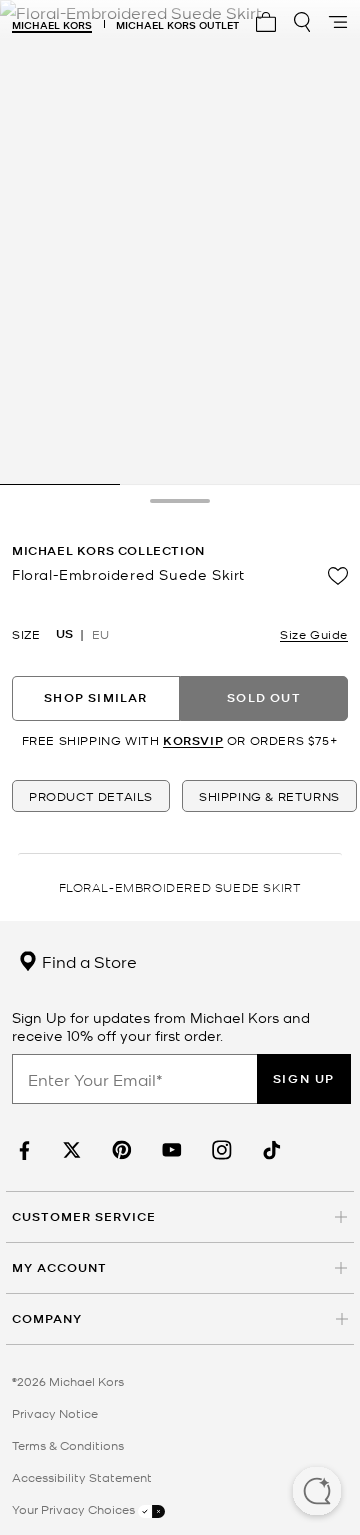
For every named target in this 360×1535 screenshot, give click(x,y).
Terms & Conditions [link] (68, 1445)
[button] (317, 1493)
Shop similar (95, 697)
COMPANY (47, 1318)
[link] (22, 1150)
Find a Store (87, 961)
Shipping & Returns (269, 796)
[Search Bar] (302, 22)
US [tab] (64, 634)
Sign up (304, 1078)
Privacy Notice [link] (55, 1413)
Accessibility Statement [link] (82, 1477)
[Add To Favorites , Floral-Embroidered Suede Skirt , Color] (338, 576)
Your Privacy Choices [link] (75, 1509)
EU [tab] (100, 634)
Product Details (91, 796)
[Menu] (338, 22)
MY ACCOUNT (59, 1267)
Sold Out (264, 697)
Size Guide (314, 634)
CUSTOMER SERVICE (84, 1216)
